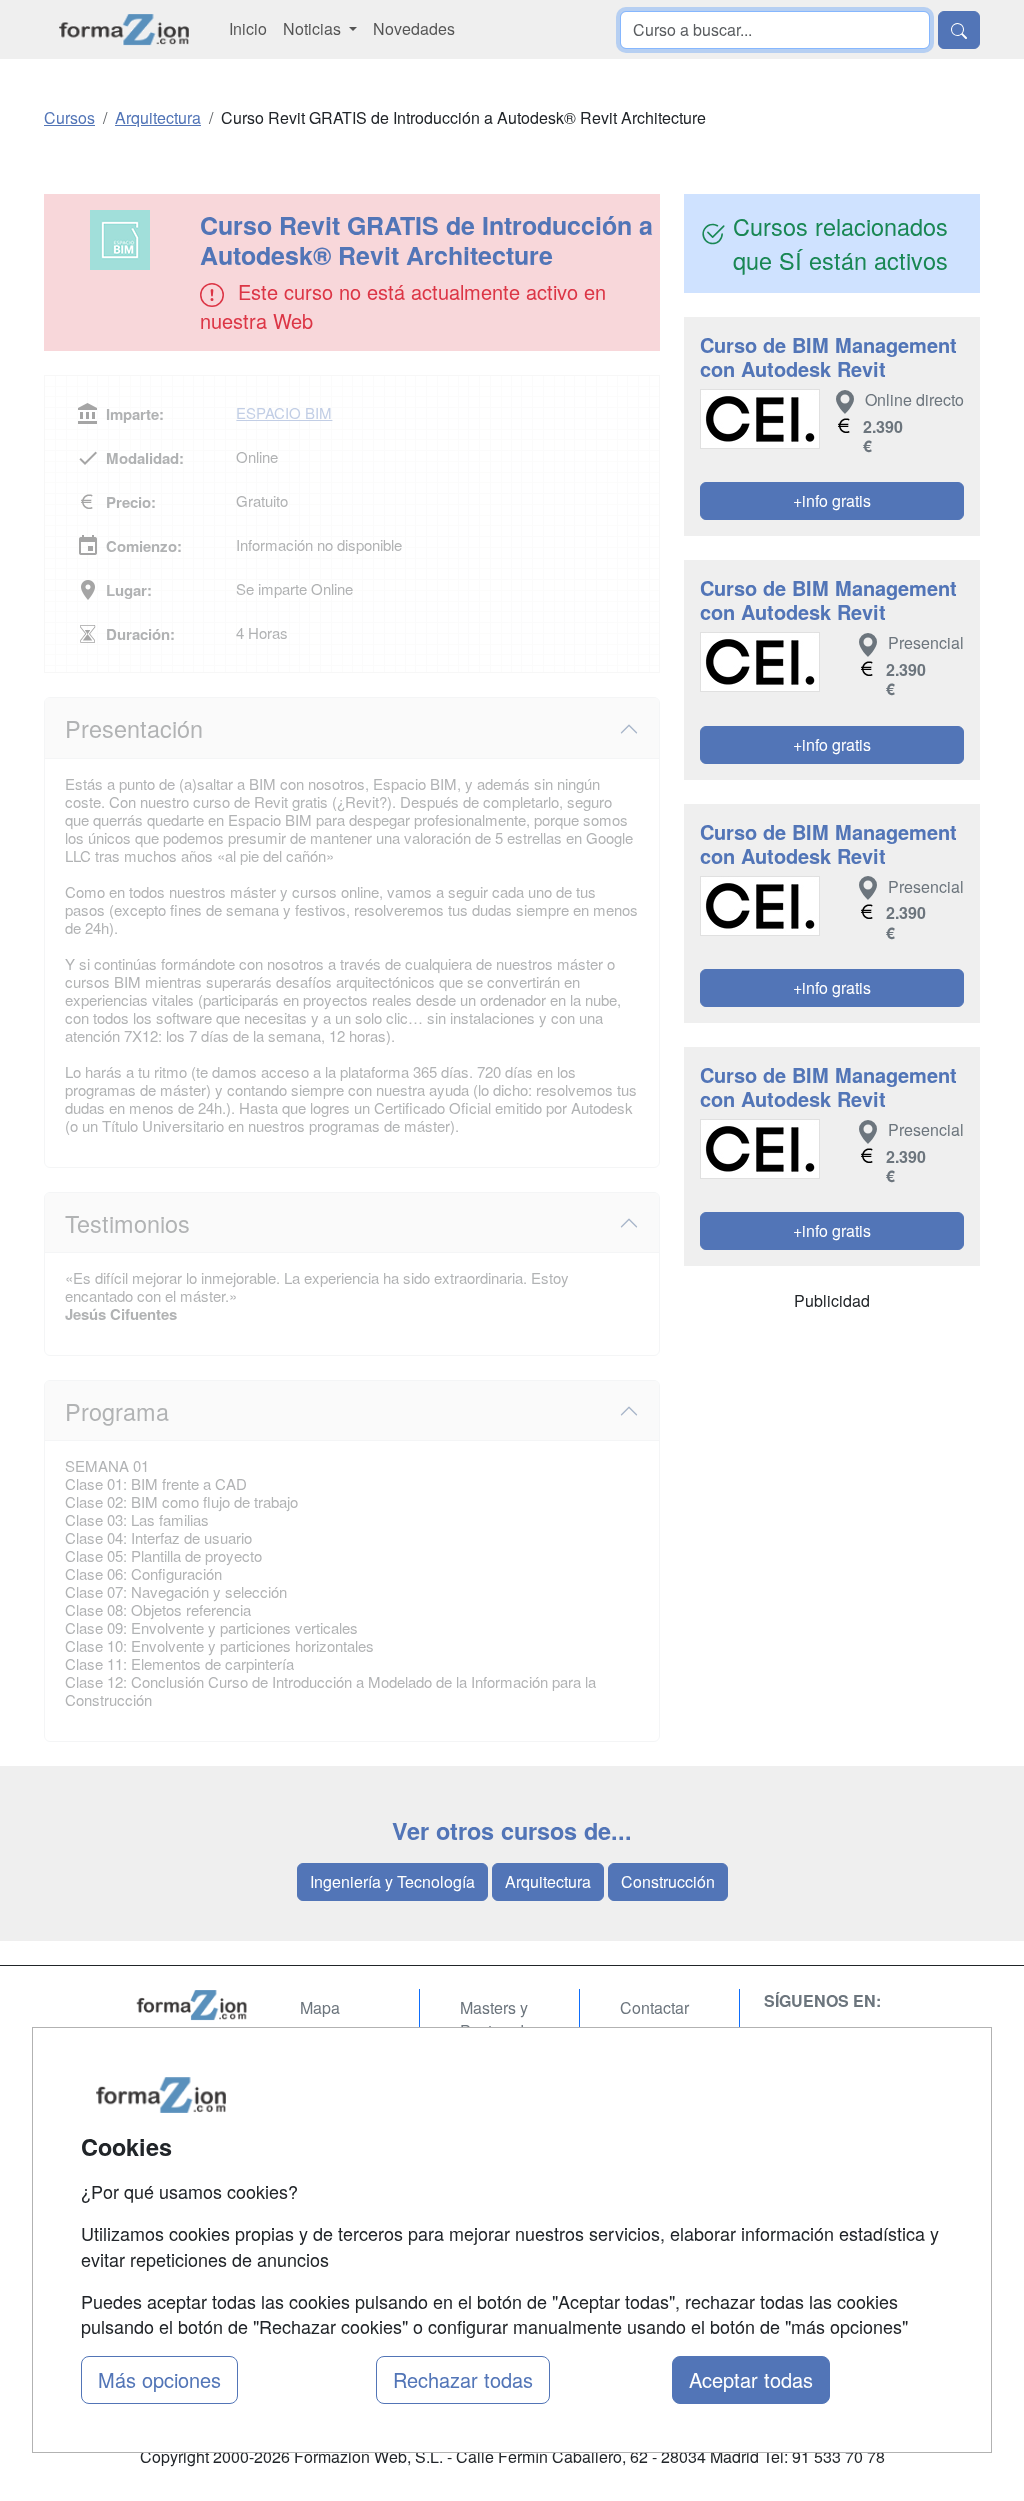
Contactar (654, 2007)
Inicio (248, 28)
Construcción (668, 1881)
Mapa (320, 2007)
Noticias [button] (314, 28)
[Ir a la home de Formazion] (192, 2005)
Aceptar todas (751, 2379)
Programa (117, 1411)
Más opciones (159, 2379)
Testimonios (127, 1223)
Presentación (134, 728)
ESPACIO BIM (284, 412)
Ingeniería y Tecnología (392, 1881)
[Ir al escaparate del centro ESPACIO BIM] (124, 240)
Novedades (414, 28)
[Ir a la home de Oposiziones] (124, 29)
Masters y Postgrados (500, 2019)
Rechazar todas (463, 2379)
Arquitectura (548, 1881)
